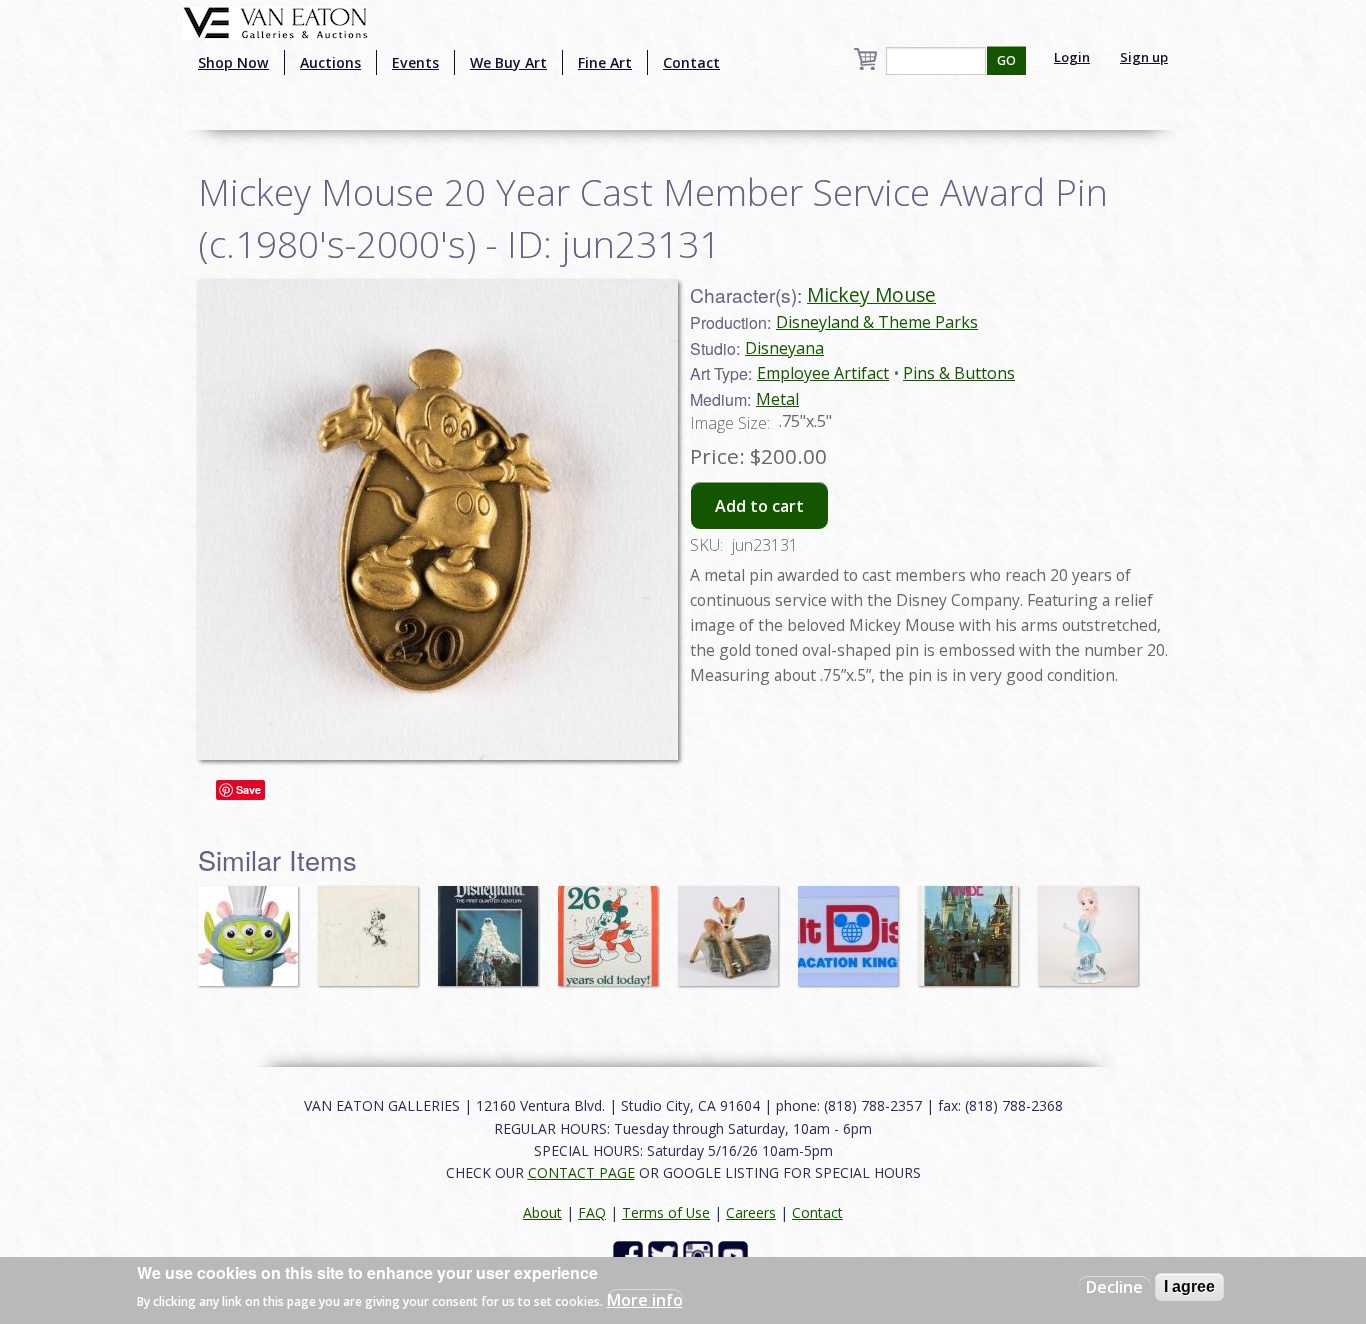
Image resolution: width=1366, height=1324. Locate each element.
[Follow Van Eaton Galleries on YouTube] (735, 1254)
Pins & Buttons (959, 373)
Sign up (1144, 57)
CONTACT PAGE (581, 1172)
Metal (777, 399)
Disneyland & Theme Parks (877, 322)
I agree (1189, 1286)
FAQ (592, 1212)
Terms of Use (666, 1212)
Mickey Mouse (871, 294)
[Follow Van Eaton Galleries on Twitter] (665, 1254)
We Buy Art (508, 62)
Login (1072, 57)
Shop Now (233, 62)
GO (1006, 60)
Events (415, 62)
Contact (691, 62)
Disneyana (784, 348)
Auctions (330, 62)
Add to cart (759, 506)
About (542, 1212)
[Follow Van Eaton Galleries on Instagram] (700, 1254)
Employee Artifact (823, 373)
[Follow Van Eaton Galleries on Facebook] (630, 1254)
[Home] (275, 21)
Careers (751, 1212)
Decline (1114, 1287)
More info (645, 1300)
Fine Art (605, 62)
